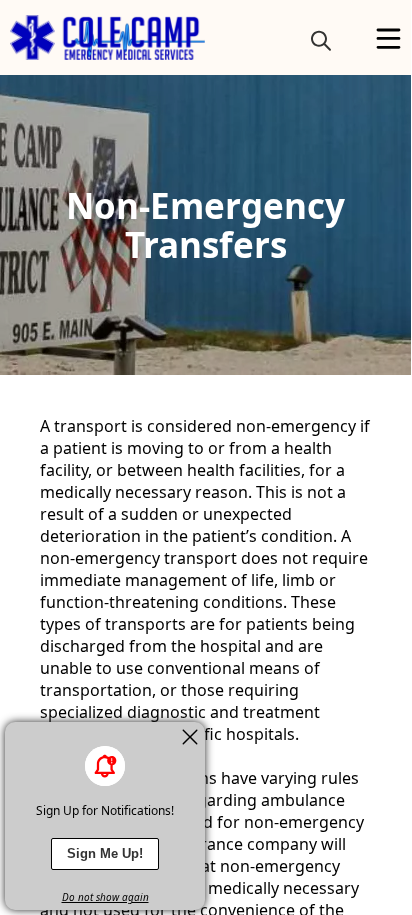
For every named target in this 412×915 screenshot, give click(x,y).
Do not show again (105, 897)
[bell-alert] (105, 766)
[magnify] (321, 40)
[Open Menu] (388, 38)
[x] (190, 737)
